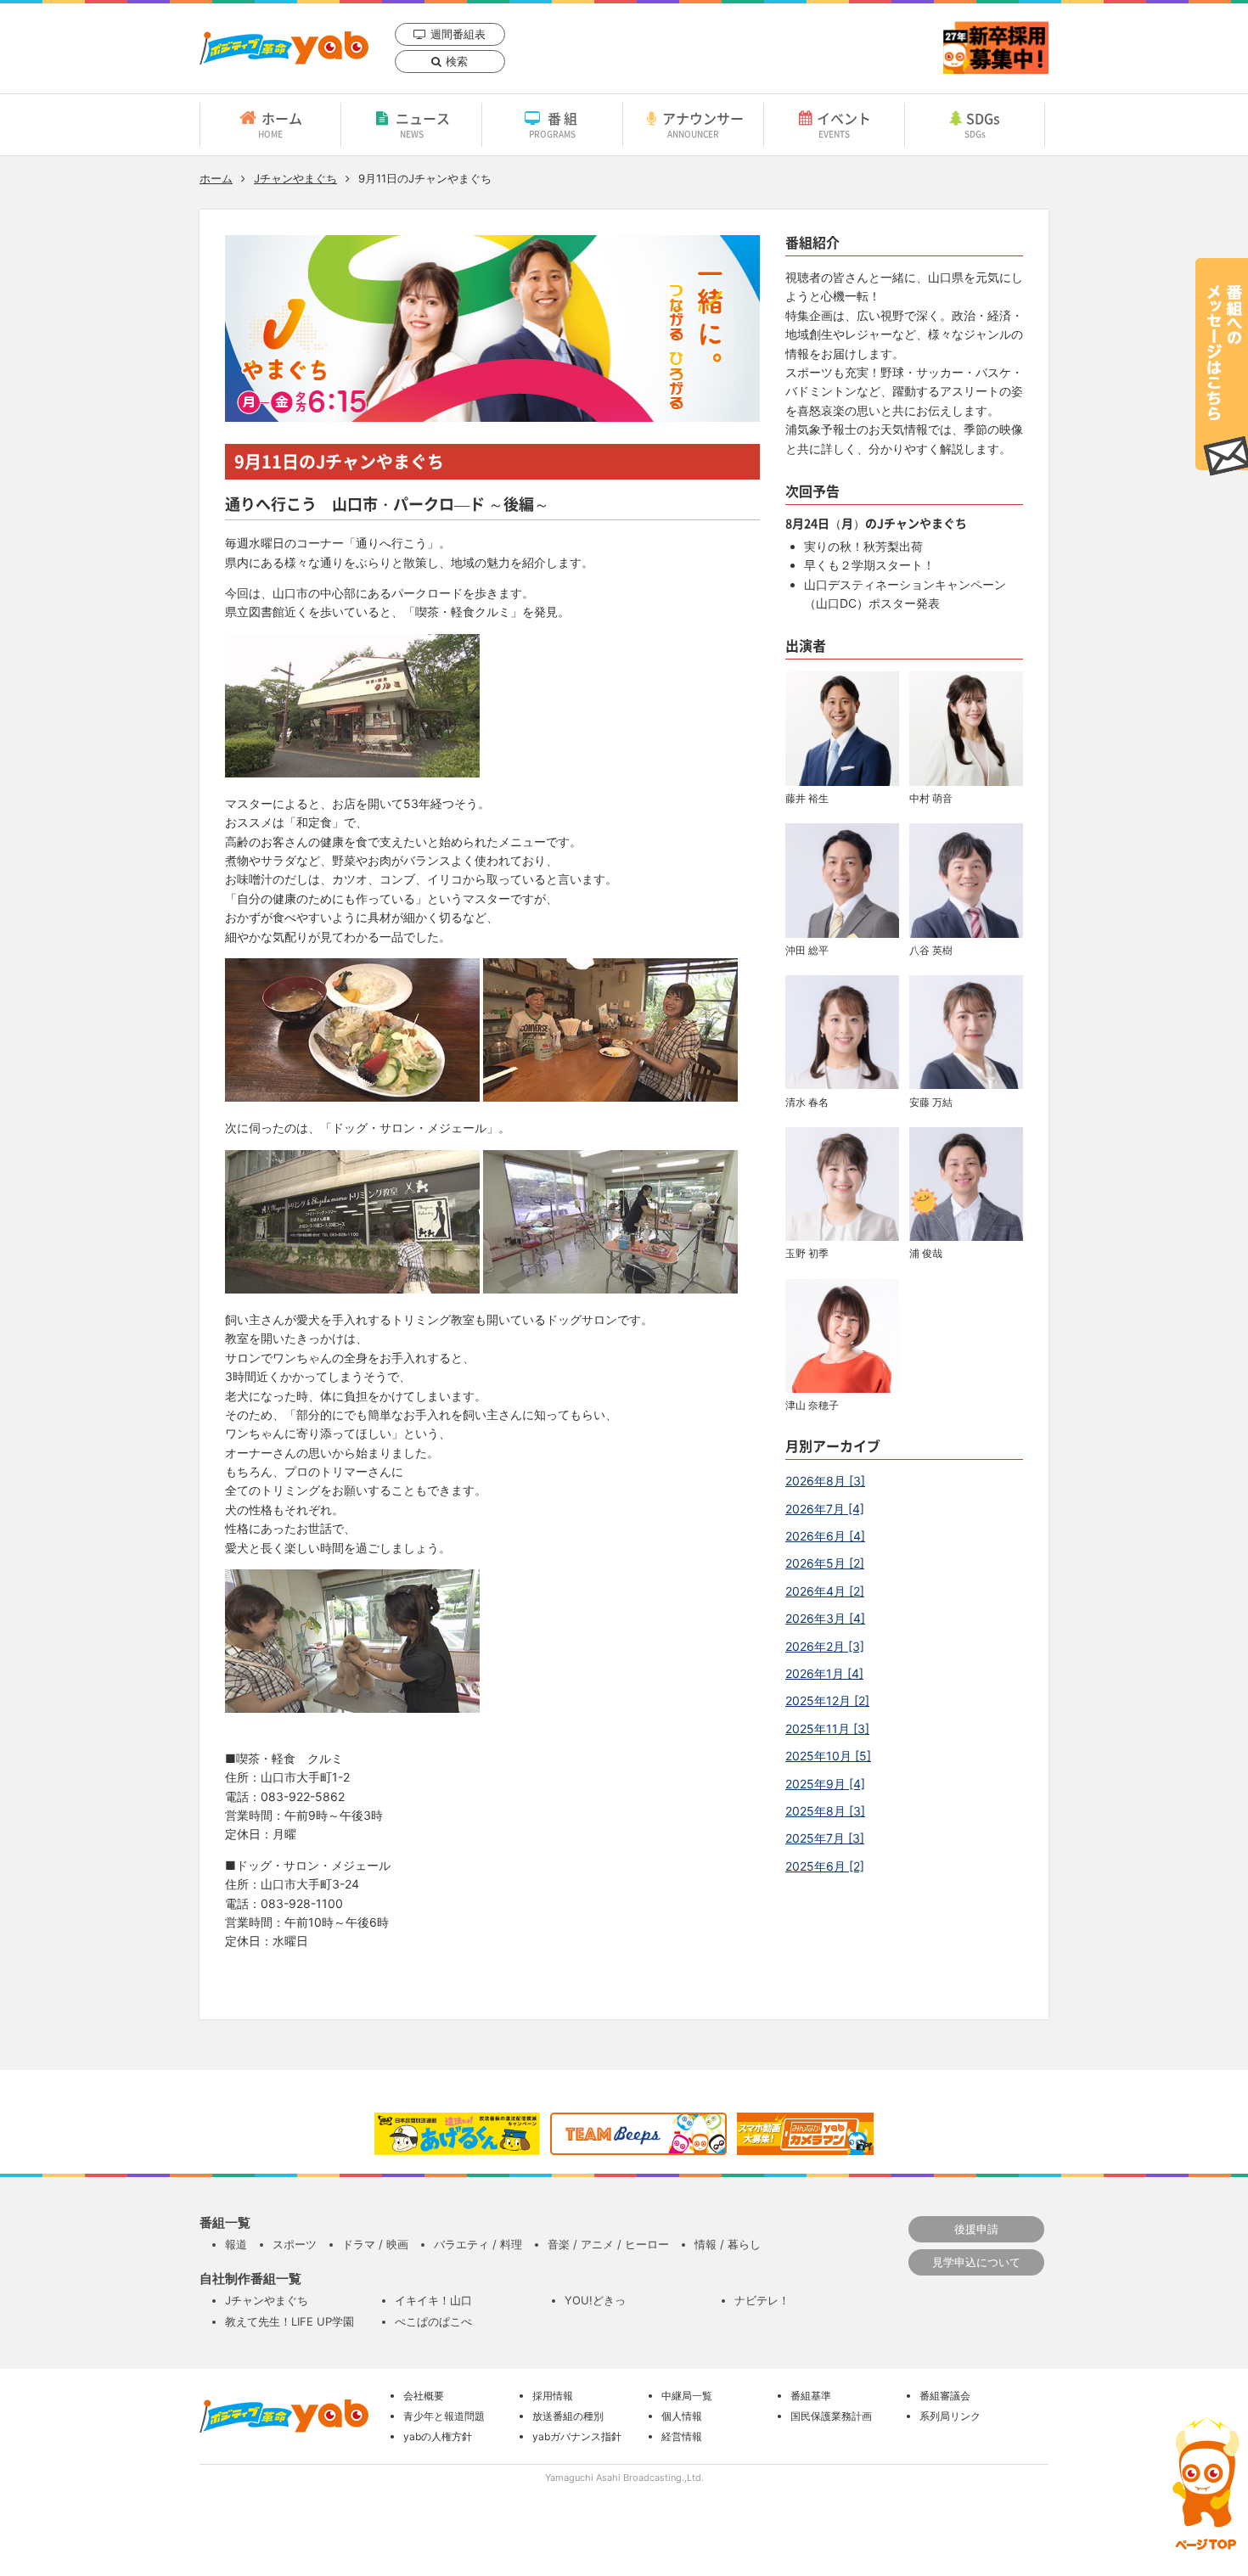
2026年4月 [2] (825, 1591)
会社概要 (424, 2396)
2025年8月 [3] (825, 1811)
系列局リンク (950, 2416)
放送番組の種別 (568, 2416)
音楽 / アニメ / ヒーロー (608, 2244)
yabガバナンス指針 (577, 2436)
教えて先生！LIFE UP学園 (290, 2321)
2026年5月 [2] (825, 1563)
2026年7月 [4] (825, 1509)
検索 (457, 61)
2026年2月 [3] (825, 1646)
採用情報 (553, 2396)
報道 (236, 2244)
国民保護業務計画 (831, 2416)
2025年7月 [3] (825, 1838)
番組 (555, 124)
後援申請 (976, 2229)
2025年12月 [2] (827, 1700)
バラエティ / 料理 (478, 2244)
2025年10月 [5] (828, 1756)
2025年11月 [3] (827, 1729)
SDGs (983, 124)
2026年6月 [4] (825, 1536)
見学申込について (976, 2262)
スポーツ (295, 2244)
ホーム (280, 124)
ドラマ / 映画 (375, 2244)
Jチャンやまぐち (295, 178)
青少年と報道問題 (444, 2416)
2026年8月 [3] (825, 1481)
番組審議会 (945, 2396)
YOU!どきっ (595, 2300)
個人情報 (682, 2416)
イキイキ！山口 (433, 2300)
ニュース (423, 124)
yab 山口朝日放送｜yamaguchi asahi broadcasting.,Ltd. (284, 48)
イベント (844, 124)
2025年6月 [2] (825, 1866)
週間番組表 (458, 34)
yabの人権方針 (438, 2436)
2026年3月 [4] (825, 1618)
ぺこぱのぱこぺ (433, 2321)
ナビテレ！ (762, 2300)
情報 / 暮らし (728, 2244)
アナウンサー (703, 124)
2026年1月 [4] (824, 1673)
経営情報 (682, 2436)
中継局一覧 (687, 2396)
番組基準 (811, 2396)
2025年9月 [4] (825, 1784)
